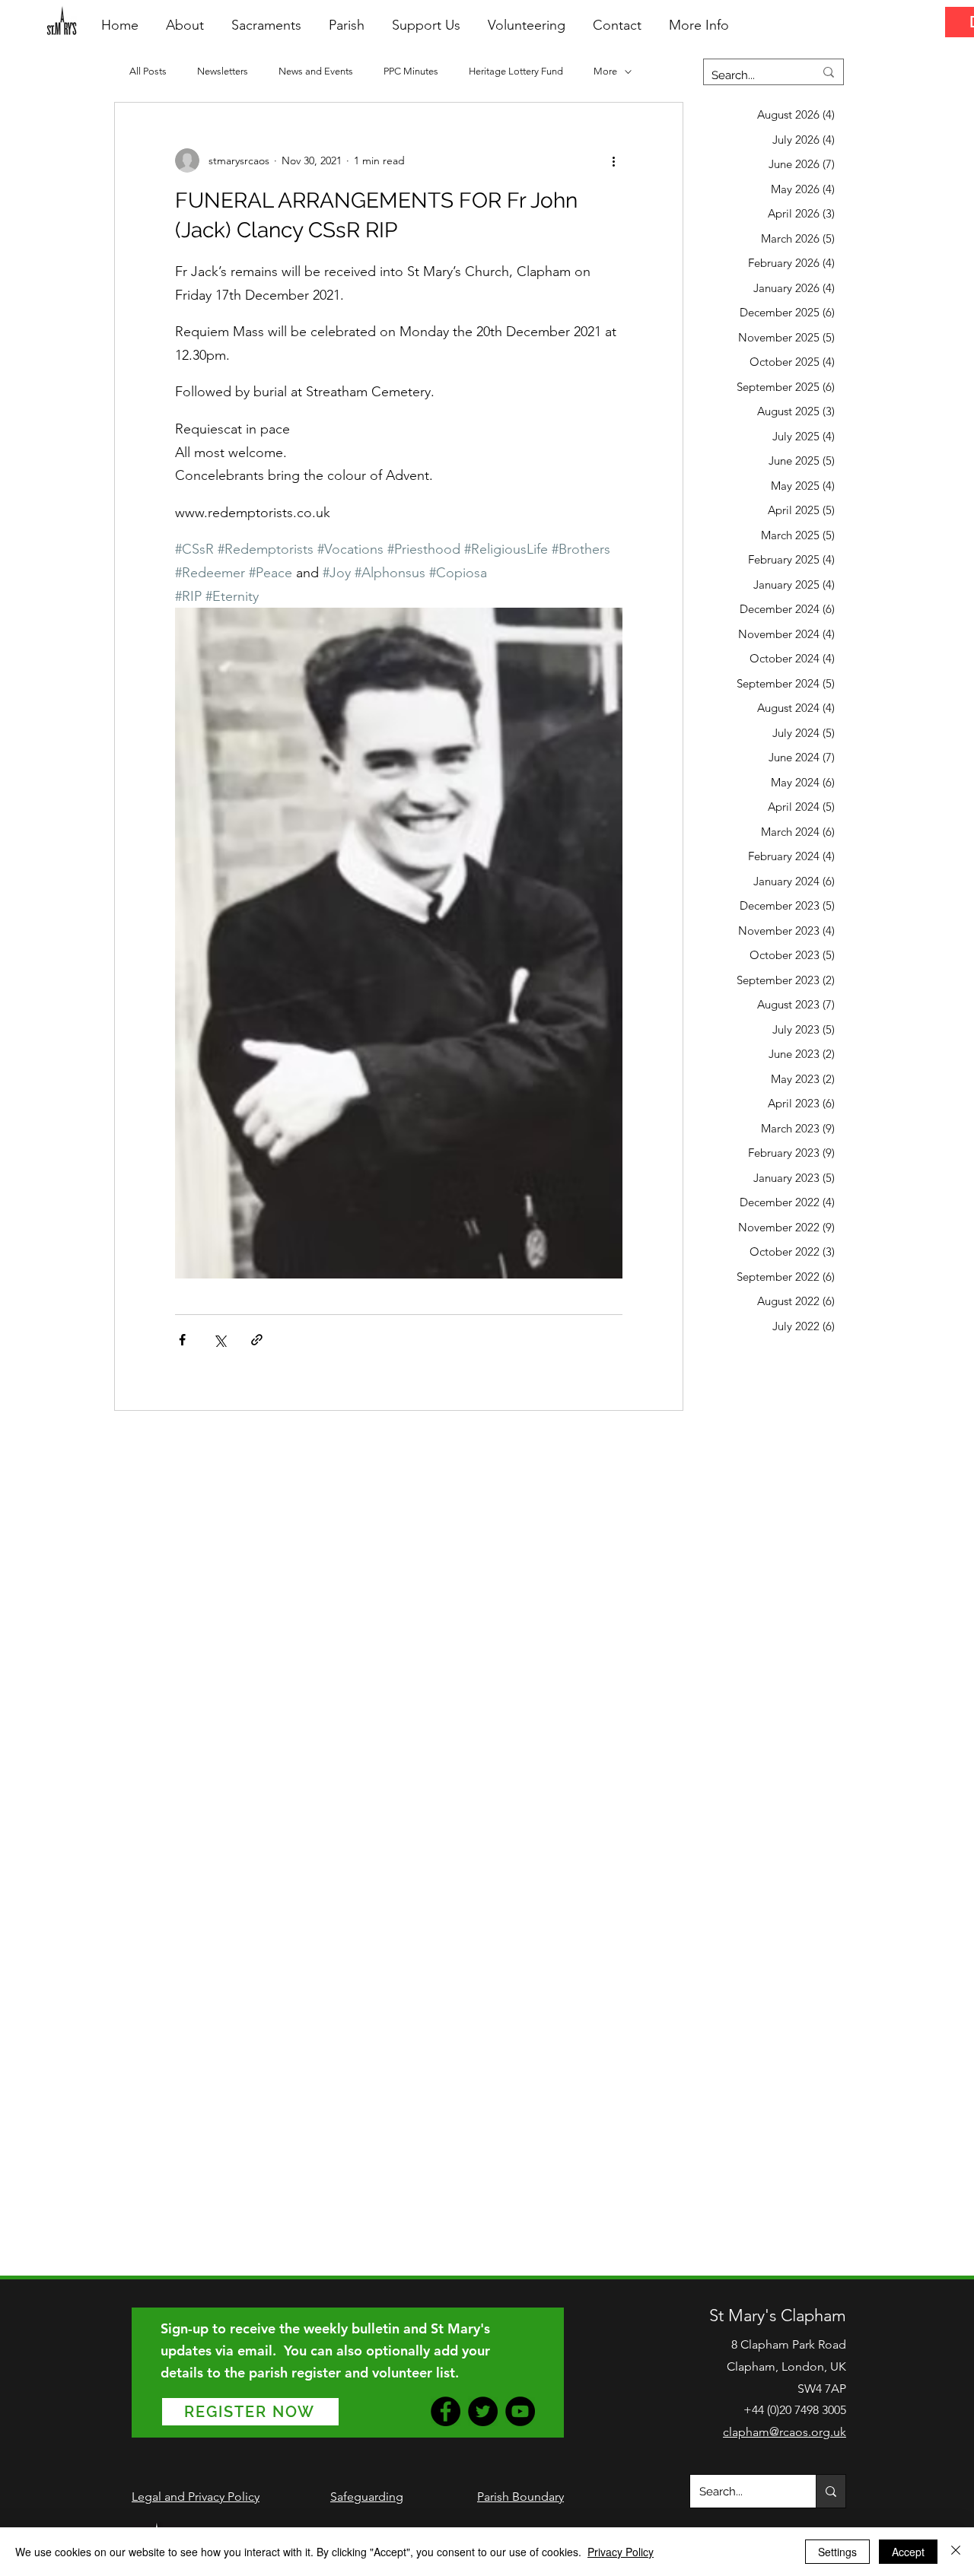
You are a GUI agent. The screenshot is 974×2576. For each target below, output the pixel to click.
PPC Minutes (411, 71)
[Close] (956, 2552)
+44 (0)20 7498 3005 (795, 2410)
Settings (837, 2552)
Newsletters (223, 71)
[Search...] (831, 2491)
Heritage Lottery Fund (516, 71)
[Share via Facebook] (182, 1340)
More (605, 71)
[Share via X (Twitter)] (220, 1340)
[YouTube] (520, 2411)
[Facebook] (446, 2411)
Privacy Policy (621, 2552)
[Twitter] (483, 2411)
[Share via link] (257, 1340)
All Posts (148, 71)
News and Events (316, 71)
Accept (908, 2552)
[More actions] (613, 160)
